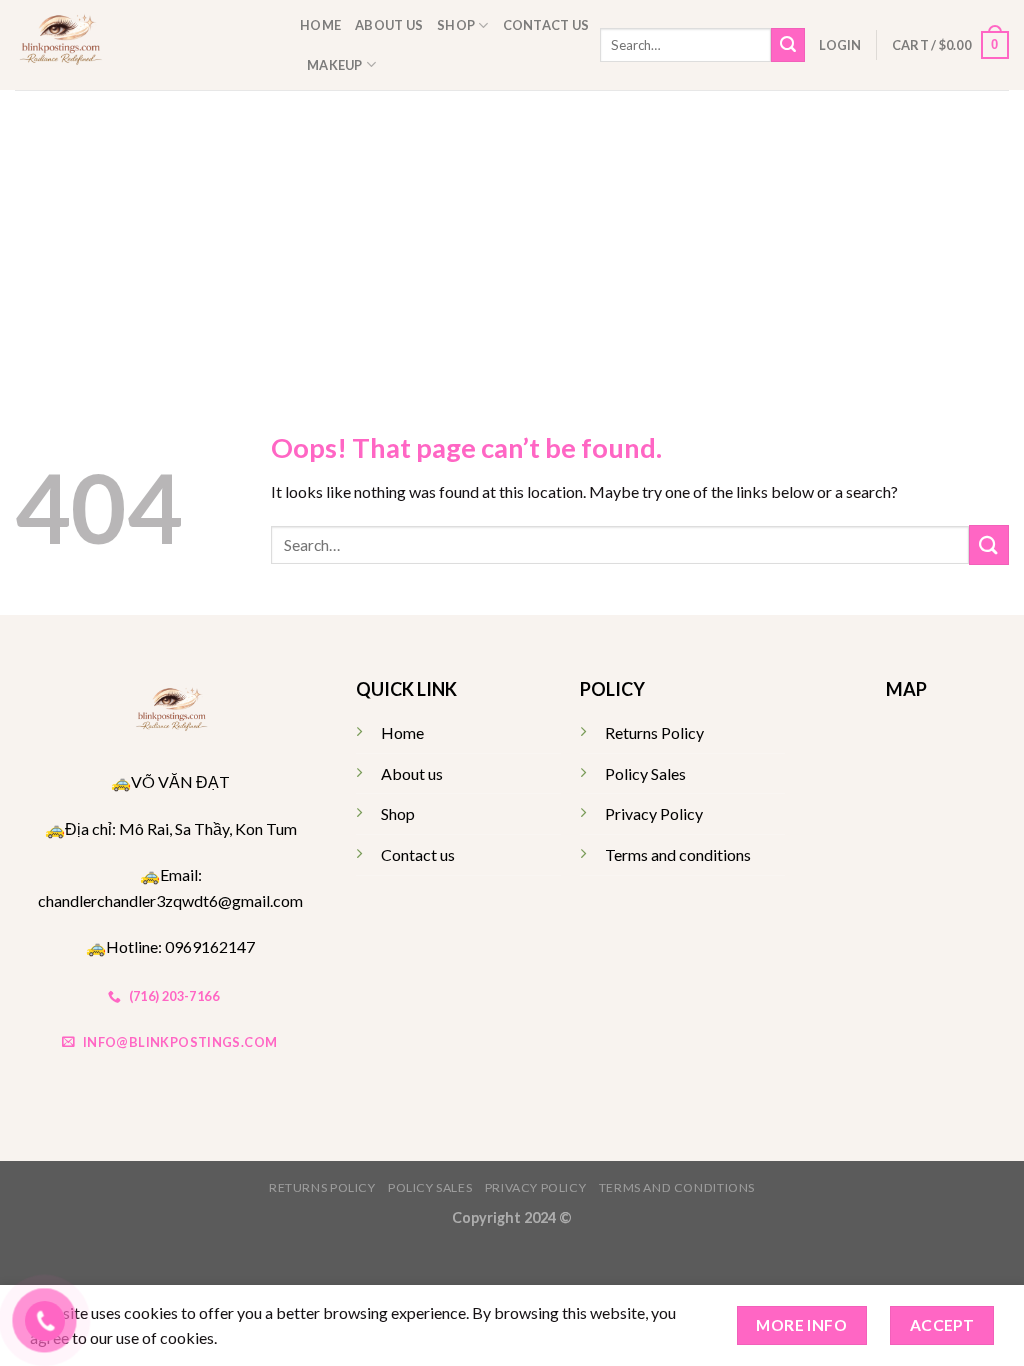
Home (320, 25)
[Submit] (788, 45)
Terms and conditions (678, 854)
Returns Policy (654, 732)
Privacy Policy (654, 813)
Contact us (546, 25)
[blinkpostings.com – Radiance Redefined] (142, 45)
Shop (456, 25)
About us (389, 25)
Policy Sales (645, 773)
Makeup (335, 65)
